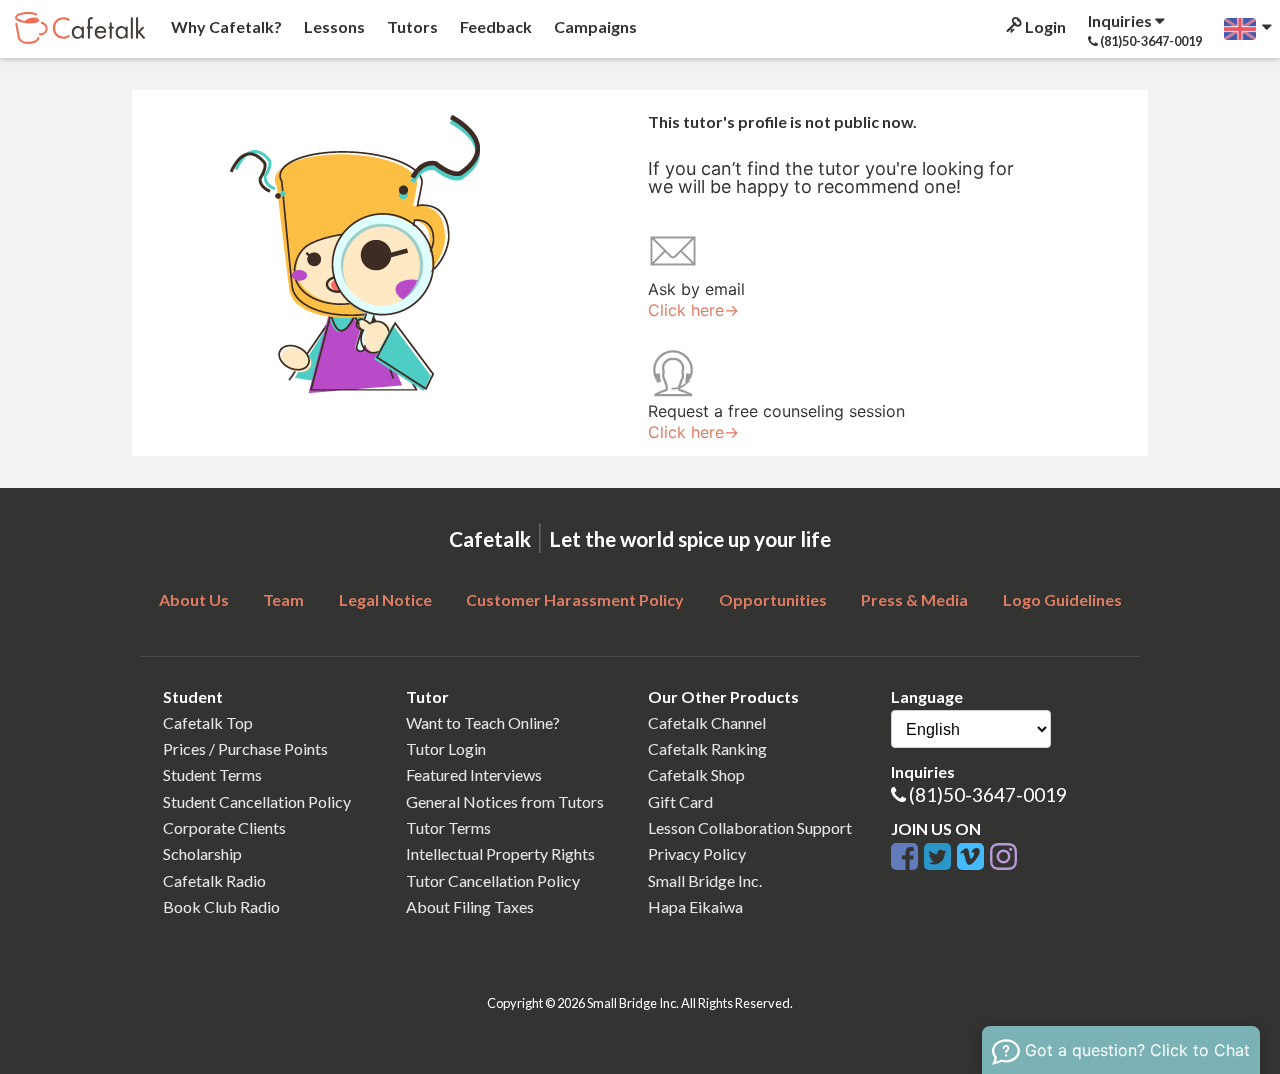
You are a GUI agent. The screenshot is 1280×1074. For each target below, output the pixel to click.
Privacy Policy (697, 853)
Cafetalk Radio (214, 880)
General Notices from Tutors (505, 801)
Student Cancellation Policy (257, 801)
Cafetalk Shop (696, 774)
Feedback (494, 26)
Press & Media (914, 599)
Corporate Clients (224, 827)
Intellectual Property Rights (500, 853)
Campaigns (594, 26)
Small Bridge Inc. (705, 880)
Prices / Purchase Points (245, 748)
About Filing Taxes (470, 906)
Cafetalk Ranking (707, 748)
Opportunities (773, 599)
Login (1044, 26)
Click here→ (693, 310)
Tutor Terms (448, 827)
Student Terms (212, 774)
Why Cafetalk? (225, 26)
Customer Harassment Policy (575, 599)
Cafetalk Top (208, 722)
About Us (194, 599)
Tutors (411, 26)
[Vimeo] (973, 857)
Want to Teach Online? (483, 722)
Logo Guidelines (1062, 599)
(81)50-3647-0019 (988, 794)
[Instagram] (1003, 857)
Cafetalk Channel (707, 722)
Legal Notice (385, 599)
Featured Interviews (474, 774)
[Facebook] (907, 857)
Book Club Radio (221, 906)
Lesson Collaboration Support (750, 827)
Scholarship (202, 853)
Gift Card (680, 801)
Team (283, 599)
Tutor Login (446, 748)
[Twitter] (940, 857)
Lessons (333, 26)
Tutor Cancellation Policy (493, 880)
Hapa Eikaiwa (695, 906)
